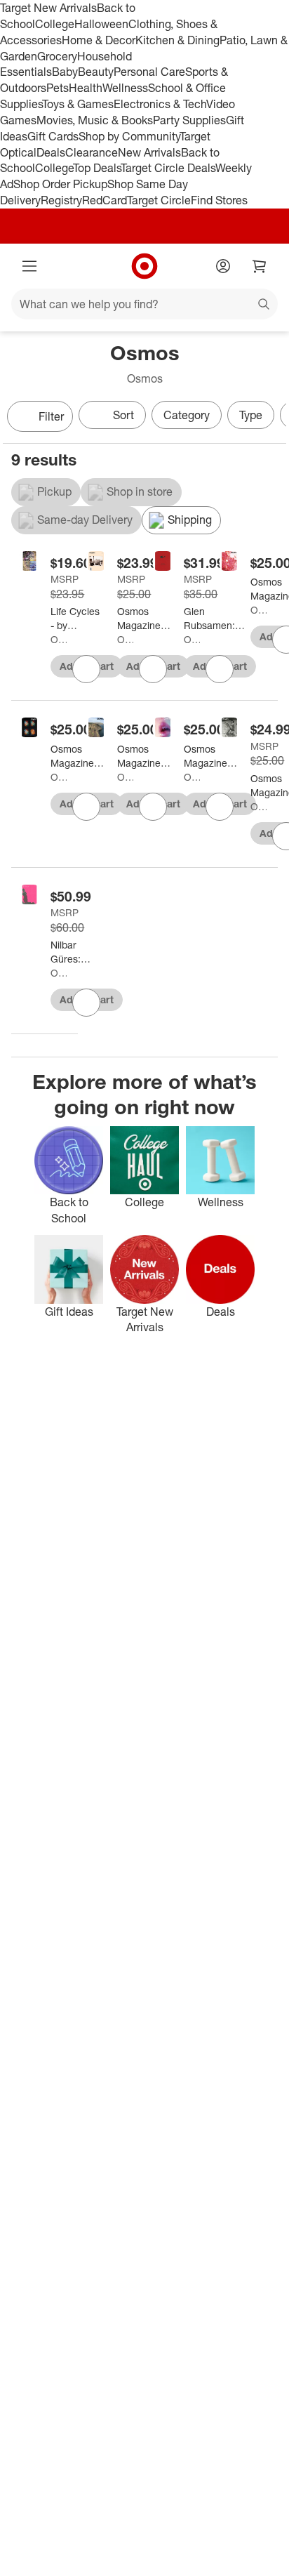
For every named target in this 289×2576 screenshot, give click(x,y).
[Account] (223, 266)
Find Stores (219, 200)
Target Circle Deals (168, 168)
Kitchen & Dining (177, 40)
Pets (58, 88)
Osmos (59, 639)
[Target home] (144, 266)
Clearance (92, 152)
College (55, 24)
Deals (51, 152)
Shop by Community (129, 136)
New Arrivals (149, 152)
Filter (51, 416)
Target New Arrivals (48, 8)
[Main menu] (29, 266)
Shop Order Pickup (60, 184)
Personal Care (149, 72)
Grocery (57, 56)
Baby (65, 72)
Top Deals (97, 168)
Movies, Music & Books (95, 120)
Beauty (96, 72)
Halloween (101, 24)
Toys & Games (78, 104)
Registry (61, 200)
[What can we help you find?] (144, 304)
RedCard (105, 200)
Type (251, 415)
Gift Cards (53, 136)
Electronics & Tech (160, 104)
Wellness (125, 88)
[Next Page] (272, 418)
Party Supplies (189, 120)
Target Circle (159, 200)
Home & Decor (99, 40)
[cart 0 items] (260, 266)
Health (86, 88)
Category (187, 415)
